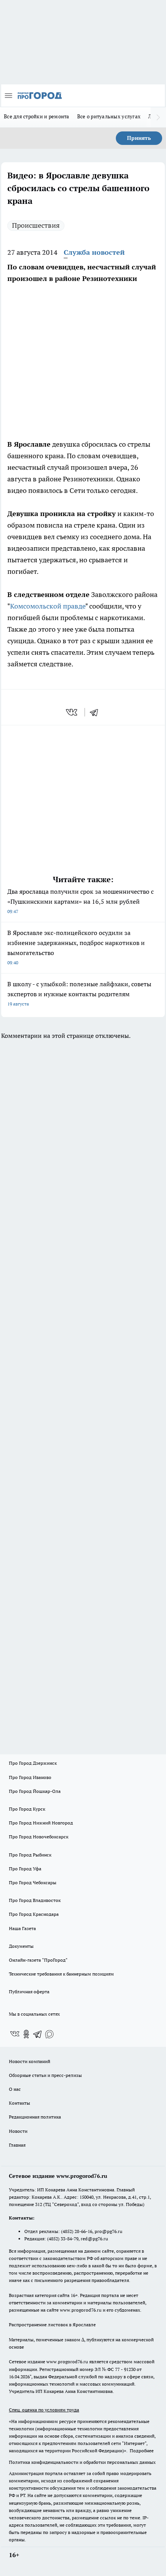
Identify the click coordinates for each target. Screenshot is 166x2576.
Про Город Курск (27, 1809)
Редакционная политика (35, 2117)
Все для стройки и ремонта (37, 116)
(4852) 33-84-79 (63, 2239)
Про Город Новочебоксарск (39, 1837)
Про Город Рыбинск (30, 1855)
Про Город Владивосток (35, 1900)
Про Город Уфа (25, 1869)
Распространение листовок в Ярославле (52, 2325)
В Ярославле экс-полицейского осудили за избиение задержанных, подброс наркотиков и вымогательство (76, 947)
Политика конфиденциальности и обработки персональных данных (82, 2462)
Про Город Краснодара (34, 1914)
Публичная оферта (29, 1992)
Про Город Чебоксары (33, 1882)
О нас (15, 2089)
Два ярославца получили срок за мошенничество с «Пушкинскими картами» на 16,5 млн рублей (80, 901)
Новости (18, 2131)
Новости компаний (30, 2061)
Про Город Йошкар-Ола (35, 1791)
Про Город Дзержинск (33, 1763)
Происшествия (36, 225)
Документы (21, 1946)
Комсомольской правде (48, 606)
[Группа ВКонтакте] (15, 2034)
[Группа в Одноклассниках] (26, 2034)
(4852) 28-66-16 (77, 2231)
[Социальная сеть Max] (49, 2034)
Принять (139, 138)
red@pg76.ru (94, 2239)
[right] (158, 117)
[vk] (72, 712)
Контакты (19, 2103)
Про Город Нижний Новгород (41, 1823)
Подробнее (142, 2451)
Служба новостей (94, 252)
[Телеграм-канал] (38, 2034)
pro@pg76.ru (108, 2231)
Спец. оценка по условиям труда (44, 2410)
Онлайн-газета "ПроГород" (38, 1960)
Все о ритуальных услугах (109, 116)
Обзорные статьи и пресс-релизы (45, 2075)
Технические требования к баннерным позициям (61, 1974)
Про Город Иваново (30, 1777)
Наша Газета (22, 1928)
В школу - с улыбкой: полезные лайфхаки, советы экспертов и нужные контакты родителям (79, 993)
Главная (17, 2145)
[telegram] (97, 712)
